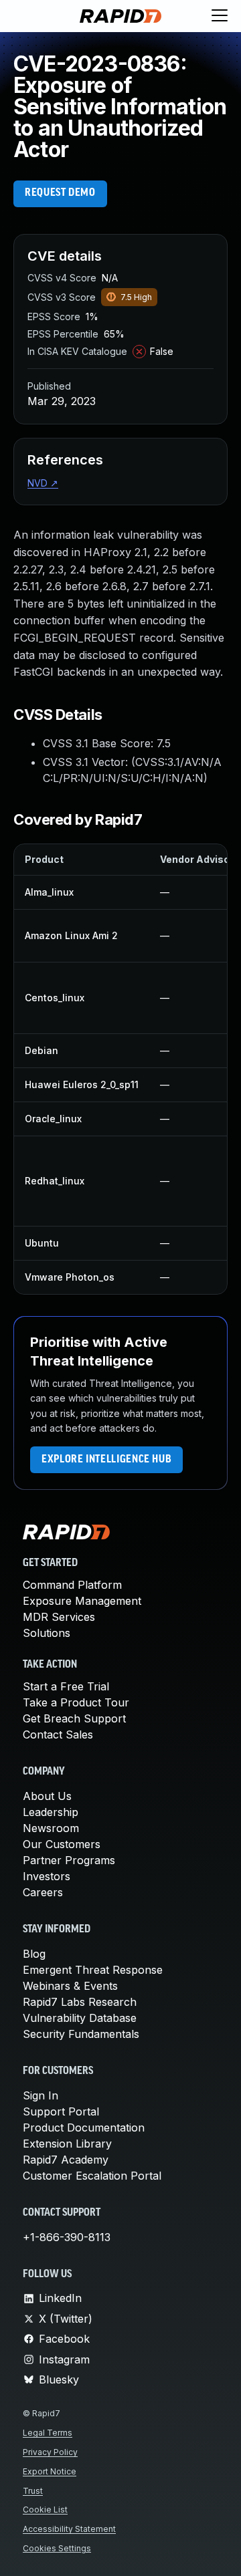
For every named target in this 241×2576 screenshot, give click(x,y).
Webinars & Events (70, 1986)
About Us (47, 1796)
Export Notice (50, 2471)
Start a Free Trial (66, 1686)
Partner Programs (69, 1860)
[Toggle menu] (220, 16)
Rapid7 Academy (66, 2160)
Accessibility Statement (69, 2529)
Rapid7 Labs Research (80, 2002)
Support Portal (61, 2111)
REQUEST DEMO (60, 193)
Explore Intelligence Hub (106, 1460)
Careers (43, 1892)
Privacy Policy (50, 2452)
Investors (47, 1876)
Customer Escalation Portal (92, 2176)
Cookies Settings (57, 2548)
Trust (33, 2491)
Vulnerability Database (80, 2018)
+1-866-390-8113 (67, 2237)
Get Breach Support (74, 1718)
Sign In (41, 2095)
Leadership (51, 1812)
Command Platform (72, 1585)
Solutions (47, 1633)
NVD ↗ (43, 483)
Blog (34, 1954)
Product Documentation (84, 2128)
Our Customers (62, 1844)
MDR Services (59, 1617)
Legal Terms (48, 2433)
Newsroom (51, 1828)
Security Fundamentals (81, 2034)
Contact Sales (58, 1734)
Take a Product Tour (76, 1702)
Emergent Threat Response (93, 1970)
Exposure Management (82, 1601)
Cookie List (45, 2509)
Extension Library (67, 2144)
